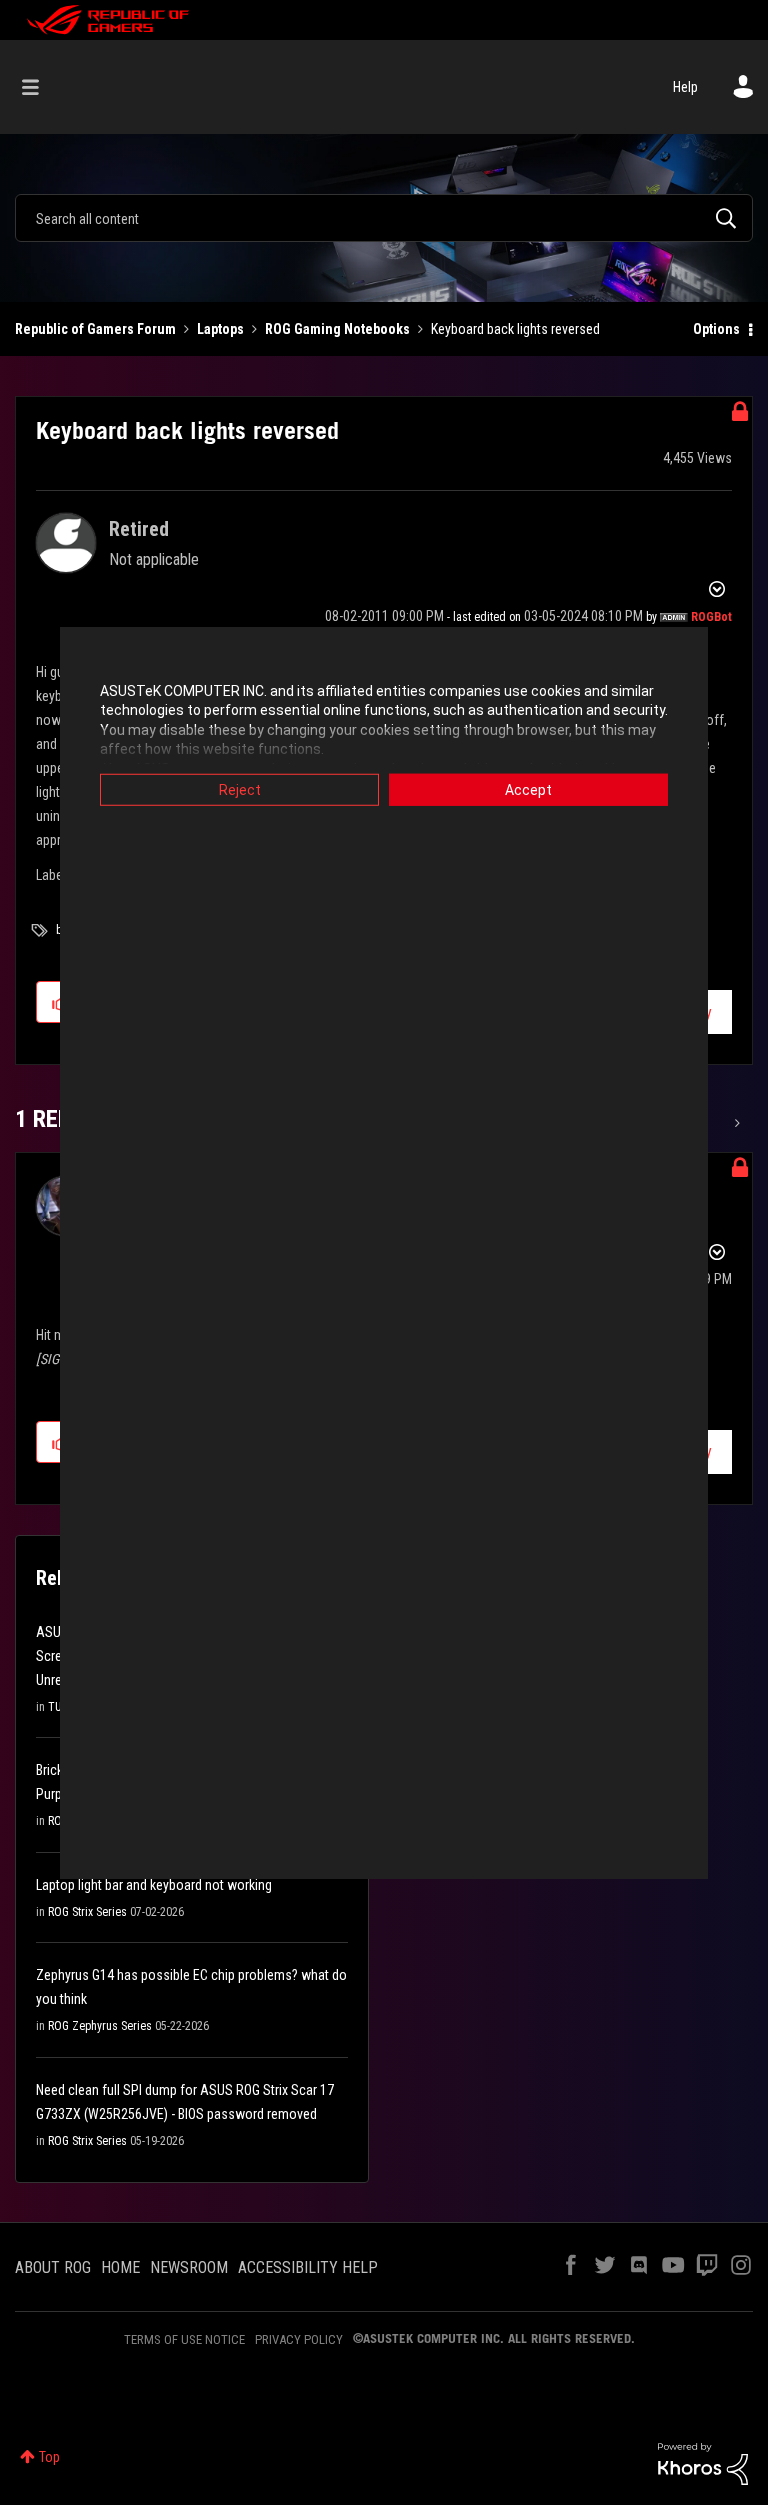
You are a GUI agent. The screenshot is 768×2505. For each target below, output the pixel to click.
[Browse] (40, 87)
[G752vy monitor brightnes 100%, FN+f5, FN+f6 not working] (735, 1123)
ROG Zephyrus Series (100, 2026)
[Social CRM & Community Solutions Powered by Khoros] (703, 2463)
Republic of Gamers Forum (95, 329)
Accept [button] (528, 789)
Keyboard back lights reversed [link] (515, 329)
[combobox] (384, 218)
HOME (120, 2267)
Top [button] (49, 2457)
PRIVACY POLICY (299, 2339)
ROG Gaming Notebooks (337, 329)
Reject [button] (240, 789)
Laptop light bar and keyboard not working (154, 1885)
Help (685, 87)
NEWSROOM (189, 2267)
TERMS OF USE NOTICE (184, 2339)
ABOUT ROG (53, 2267)
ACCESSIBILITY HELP (308, 2267)
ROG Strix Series (87, 1912)
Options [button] (716, 329)
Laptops (220, 329)
